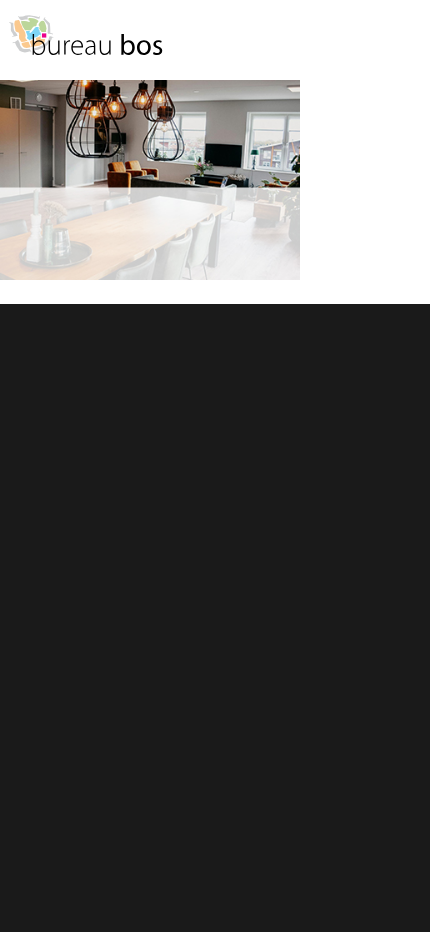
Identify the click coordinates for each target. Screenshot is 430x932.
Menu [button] (405, 44)
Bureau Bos (85, 45)
